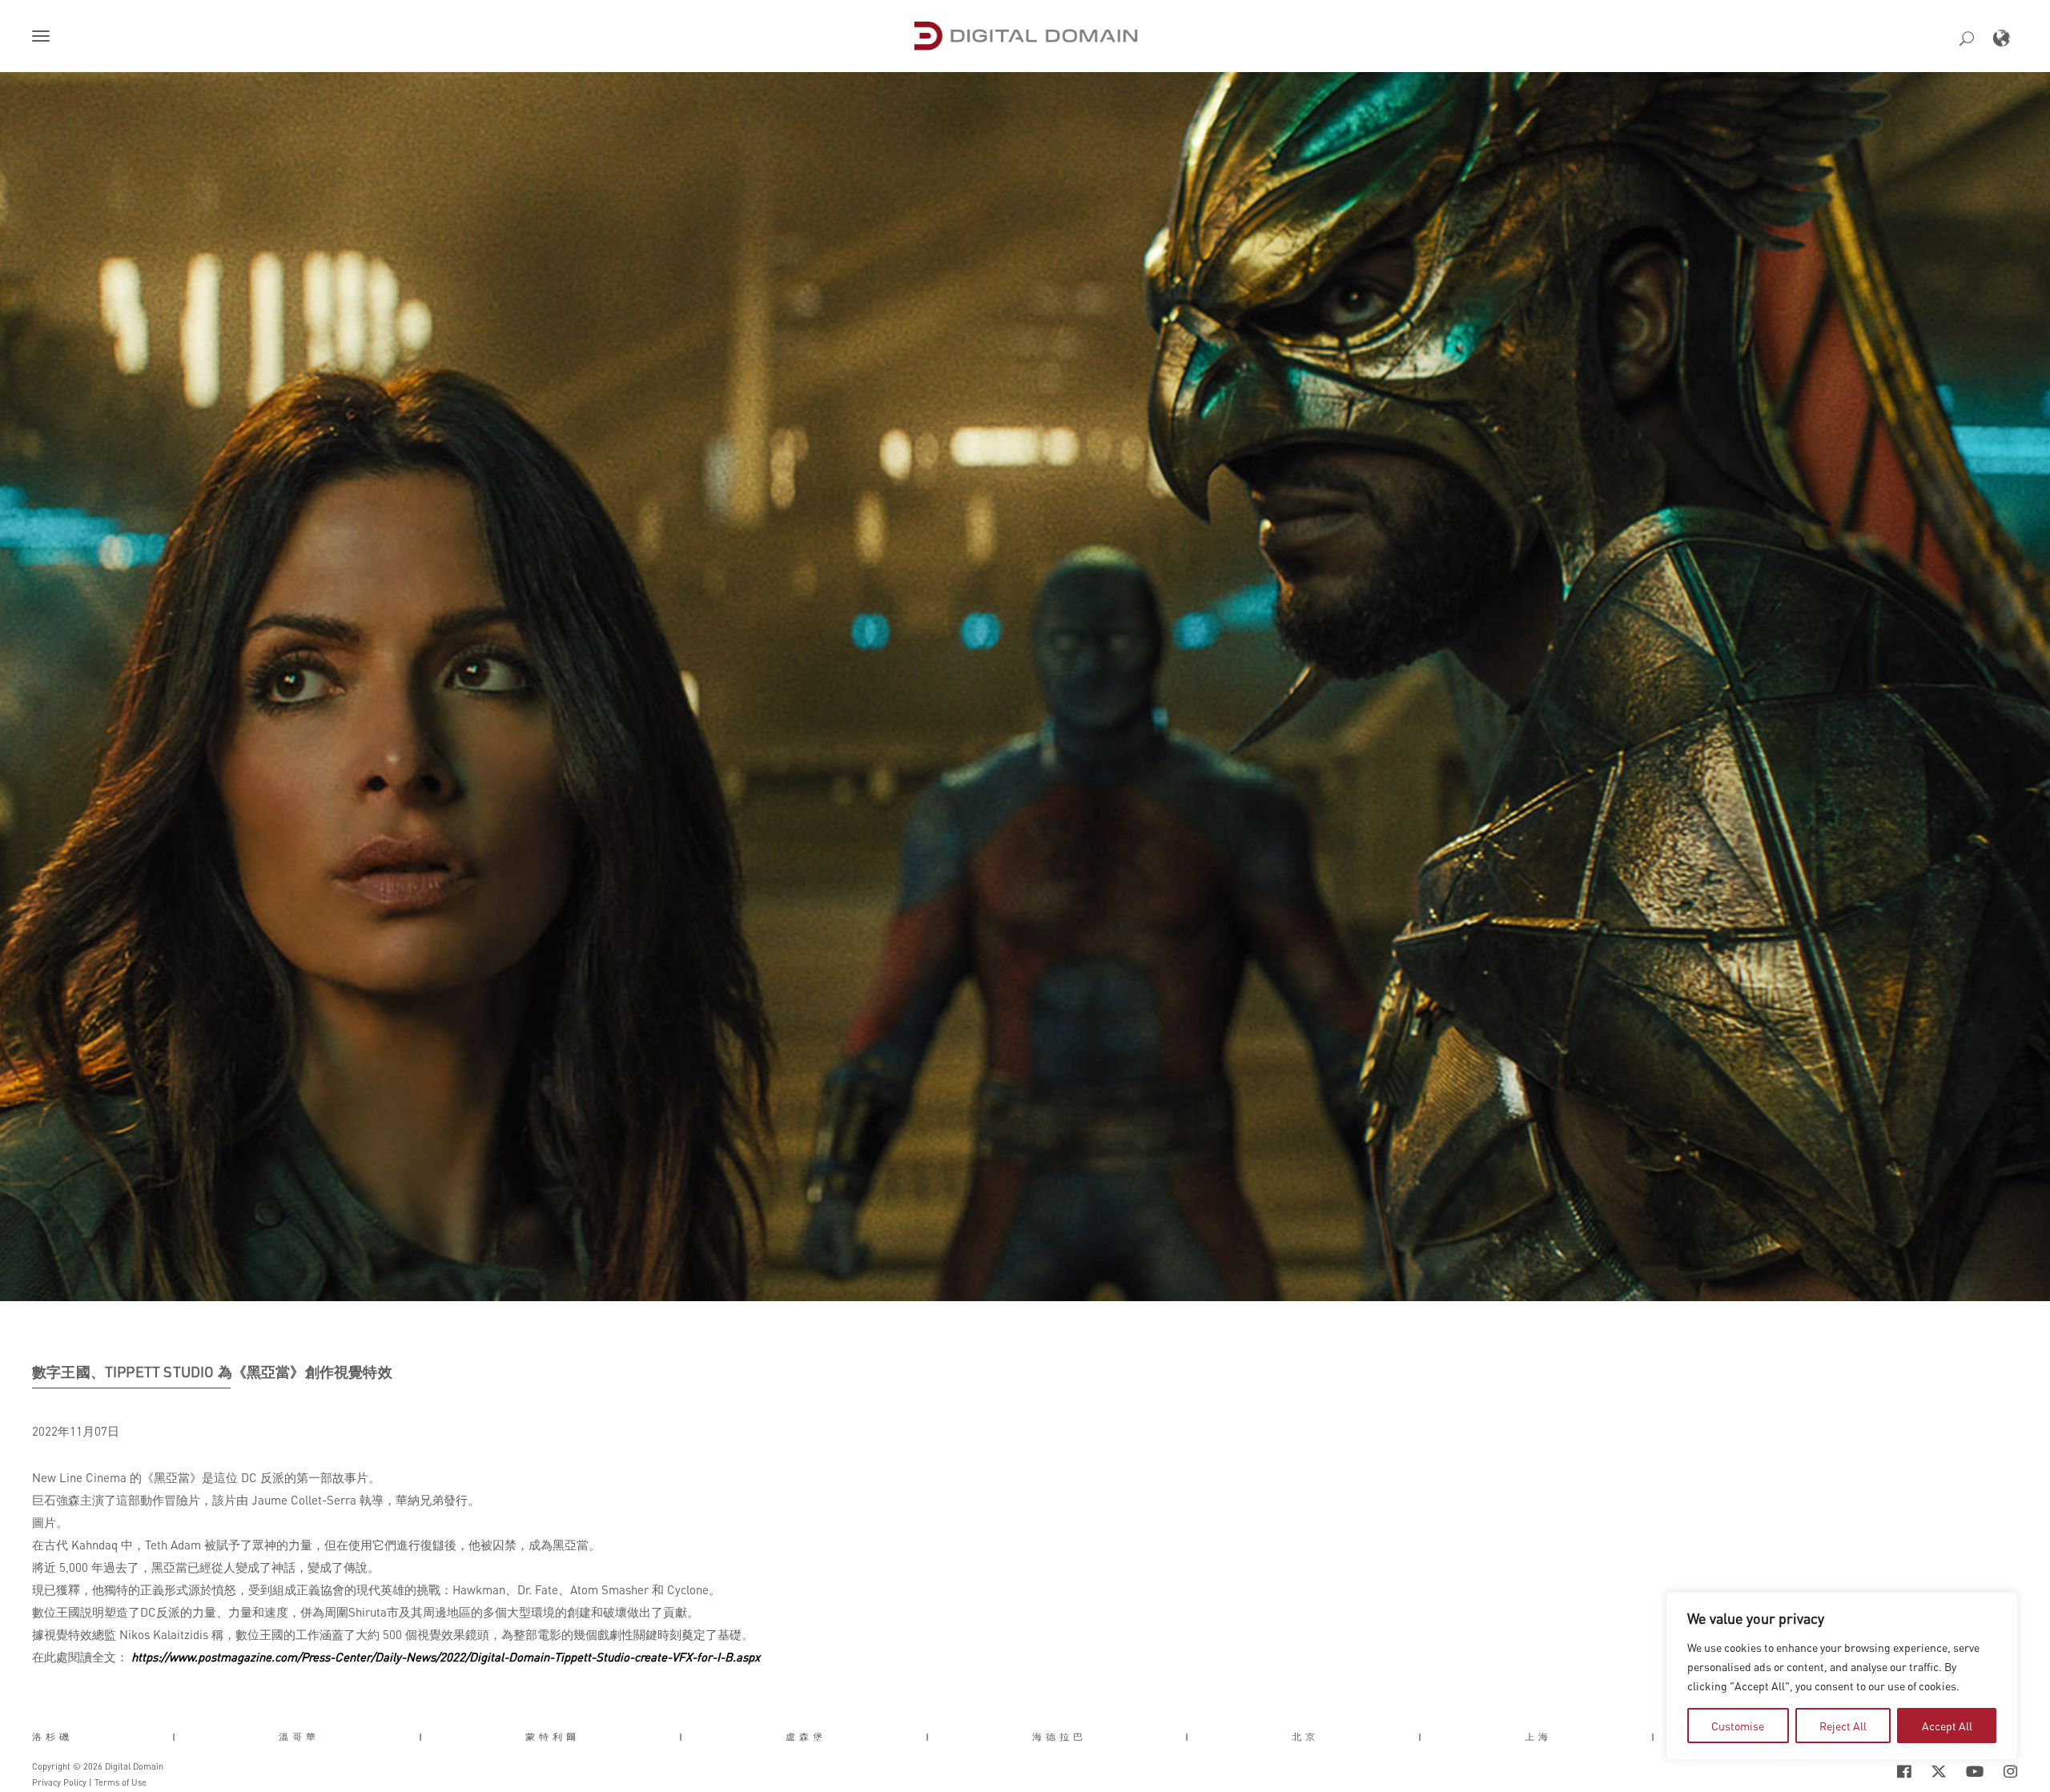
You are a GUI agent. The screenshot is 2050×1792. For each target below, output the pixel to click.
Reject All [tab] (1843, 1726)
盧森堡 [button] (806, 1737)
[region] (1842, 1676)
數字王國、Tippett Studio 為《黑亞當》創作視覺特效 (212, 1372)
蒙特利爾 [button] (553, 1737)
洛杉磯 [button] (52, 1737)
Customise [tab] (1738, 1726)
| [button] (176, 1737)
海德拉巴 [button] (1059, 1737)
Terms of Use (121, 1782)
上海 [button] (1538, 1737)
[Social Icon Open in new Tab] (1852, 1771)
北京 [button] (1305, 1737)
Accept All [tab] (1947, 1726)
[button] (44, 38)
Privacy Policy (59, 1782)
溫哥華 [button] (299, 1737)
